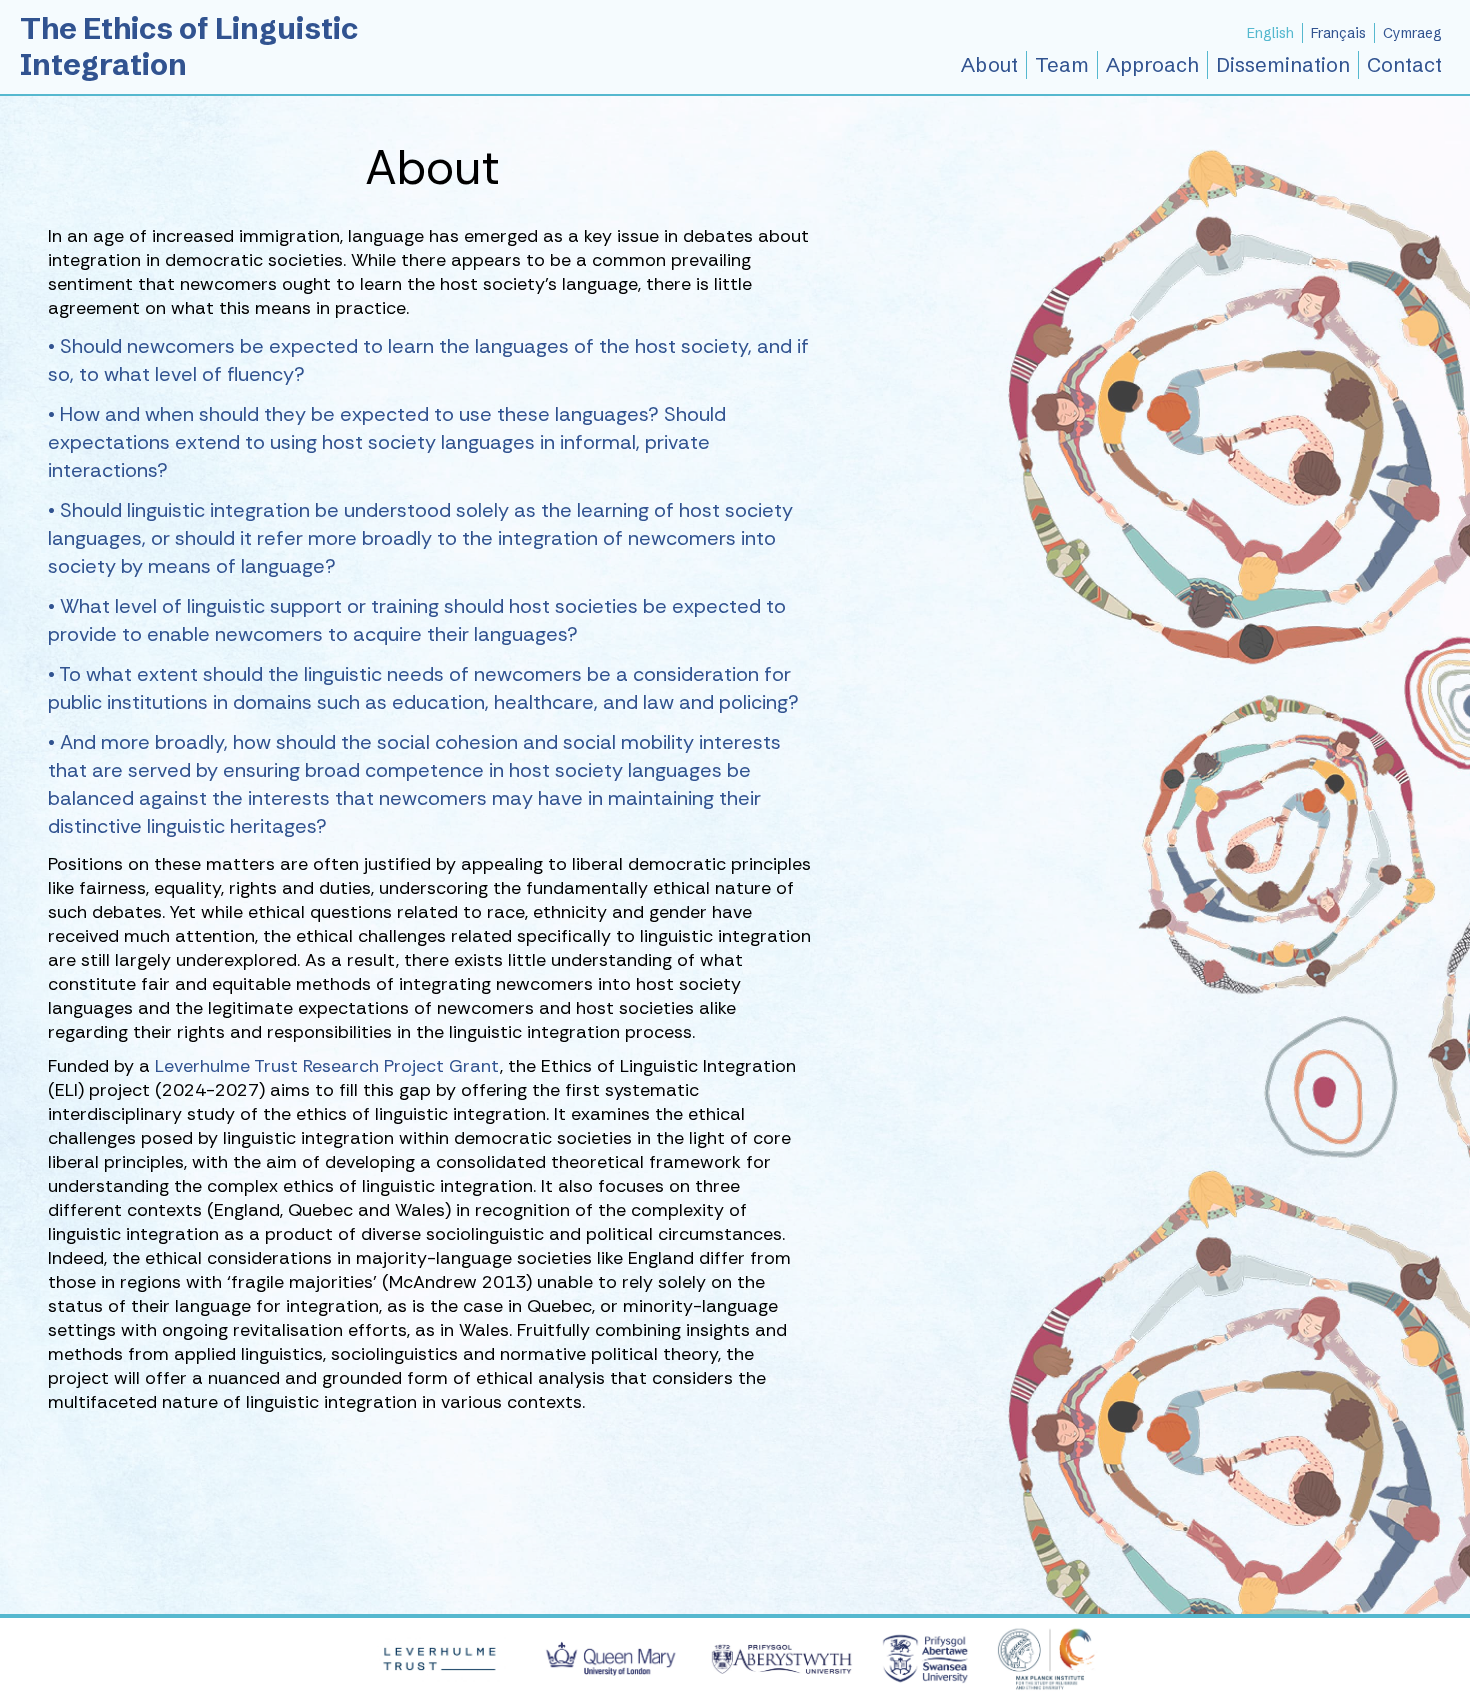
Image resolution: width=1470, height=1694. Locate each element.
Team (1062, 64)
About (989, 64)
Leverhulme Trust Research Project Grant (327, 1066)
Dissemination (1283, 64)
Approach (1152, 64)
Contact (1404, 64)
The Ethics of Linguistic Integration (189, 46)
